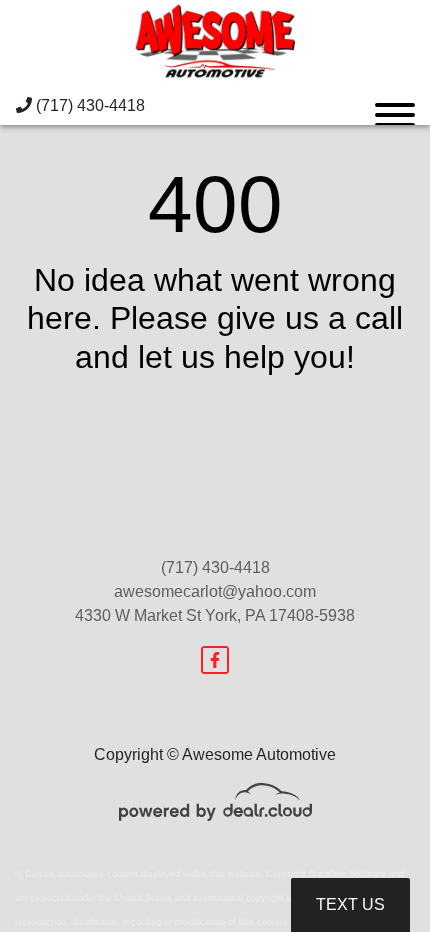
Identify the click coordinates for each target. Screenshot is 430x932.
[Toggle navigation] (395, 106)
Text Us (350, 904)
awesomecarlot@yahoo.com (215, 591)
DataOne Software (347, 874)
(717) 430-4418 (88, 105)
